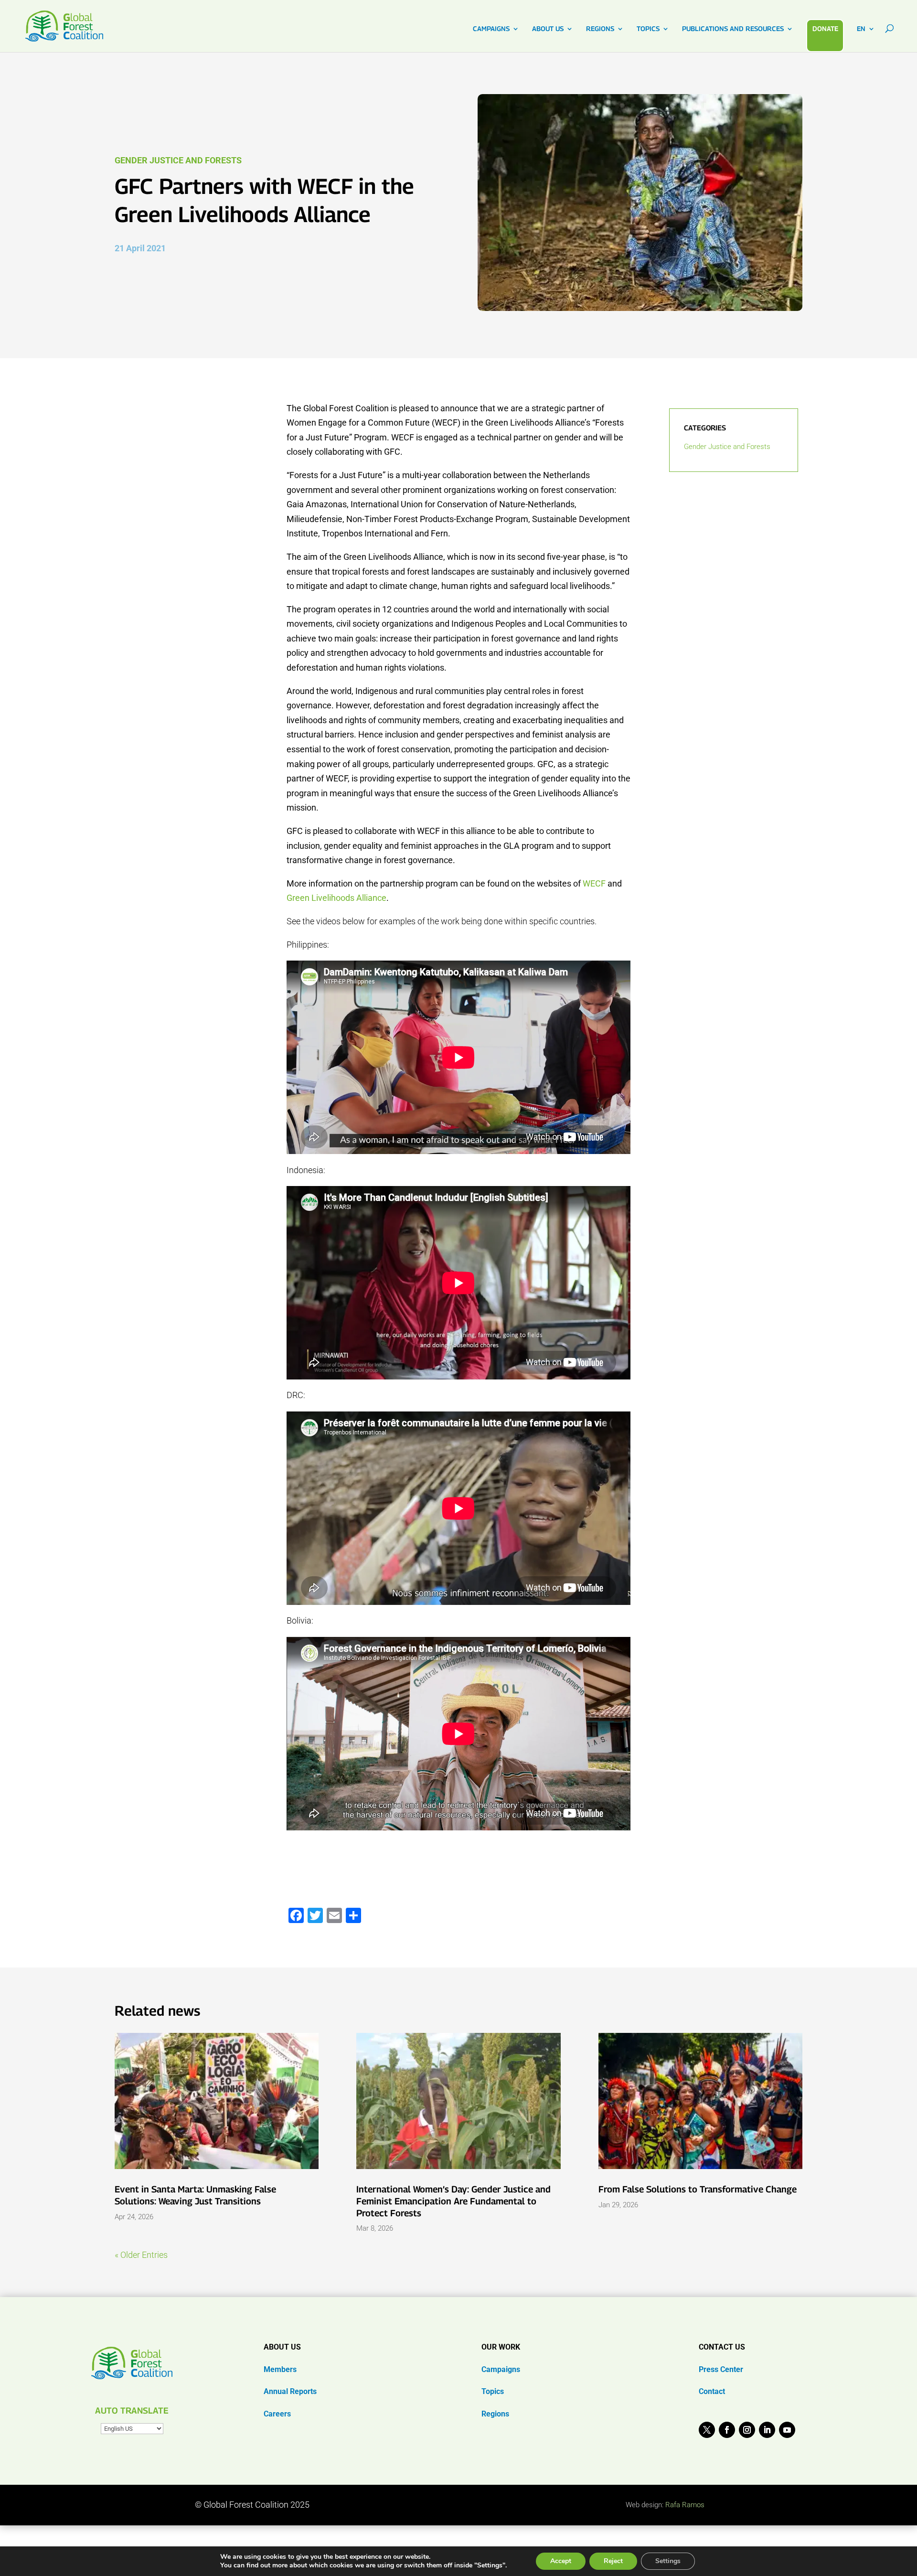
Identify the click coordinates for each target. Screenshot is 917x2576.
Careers (277, 2414)
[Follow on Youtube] (787, 2430)
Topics (493, 2391)
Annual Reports (290, 2391)
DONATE (825, 28)
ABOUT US (548, 29)
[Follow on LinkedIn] (767, 2430)
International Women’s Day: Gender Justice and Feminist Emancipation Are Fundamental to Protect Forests (453, 2201)
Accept (561, 2561)
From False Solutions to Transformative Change (698, 2189)
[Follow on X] (707, 2430)
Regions (495, 2414)
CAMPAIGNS (491, 29)
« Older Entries (141, 2255)
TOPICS (648, 29)
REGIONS (600, 29)
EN (861, 29)
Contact (712, 2391)
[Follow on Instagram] (747, 2430)
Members (280, 2369)
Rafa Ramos (685, 2505)
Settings (668, 2561)
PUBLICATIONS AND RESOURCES (733, 29)
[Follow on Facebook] (727, 2430)
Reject (613, 2561)
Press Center (721, 2369)
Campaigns (501, 2369)
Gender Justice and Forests (178, 160)
